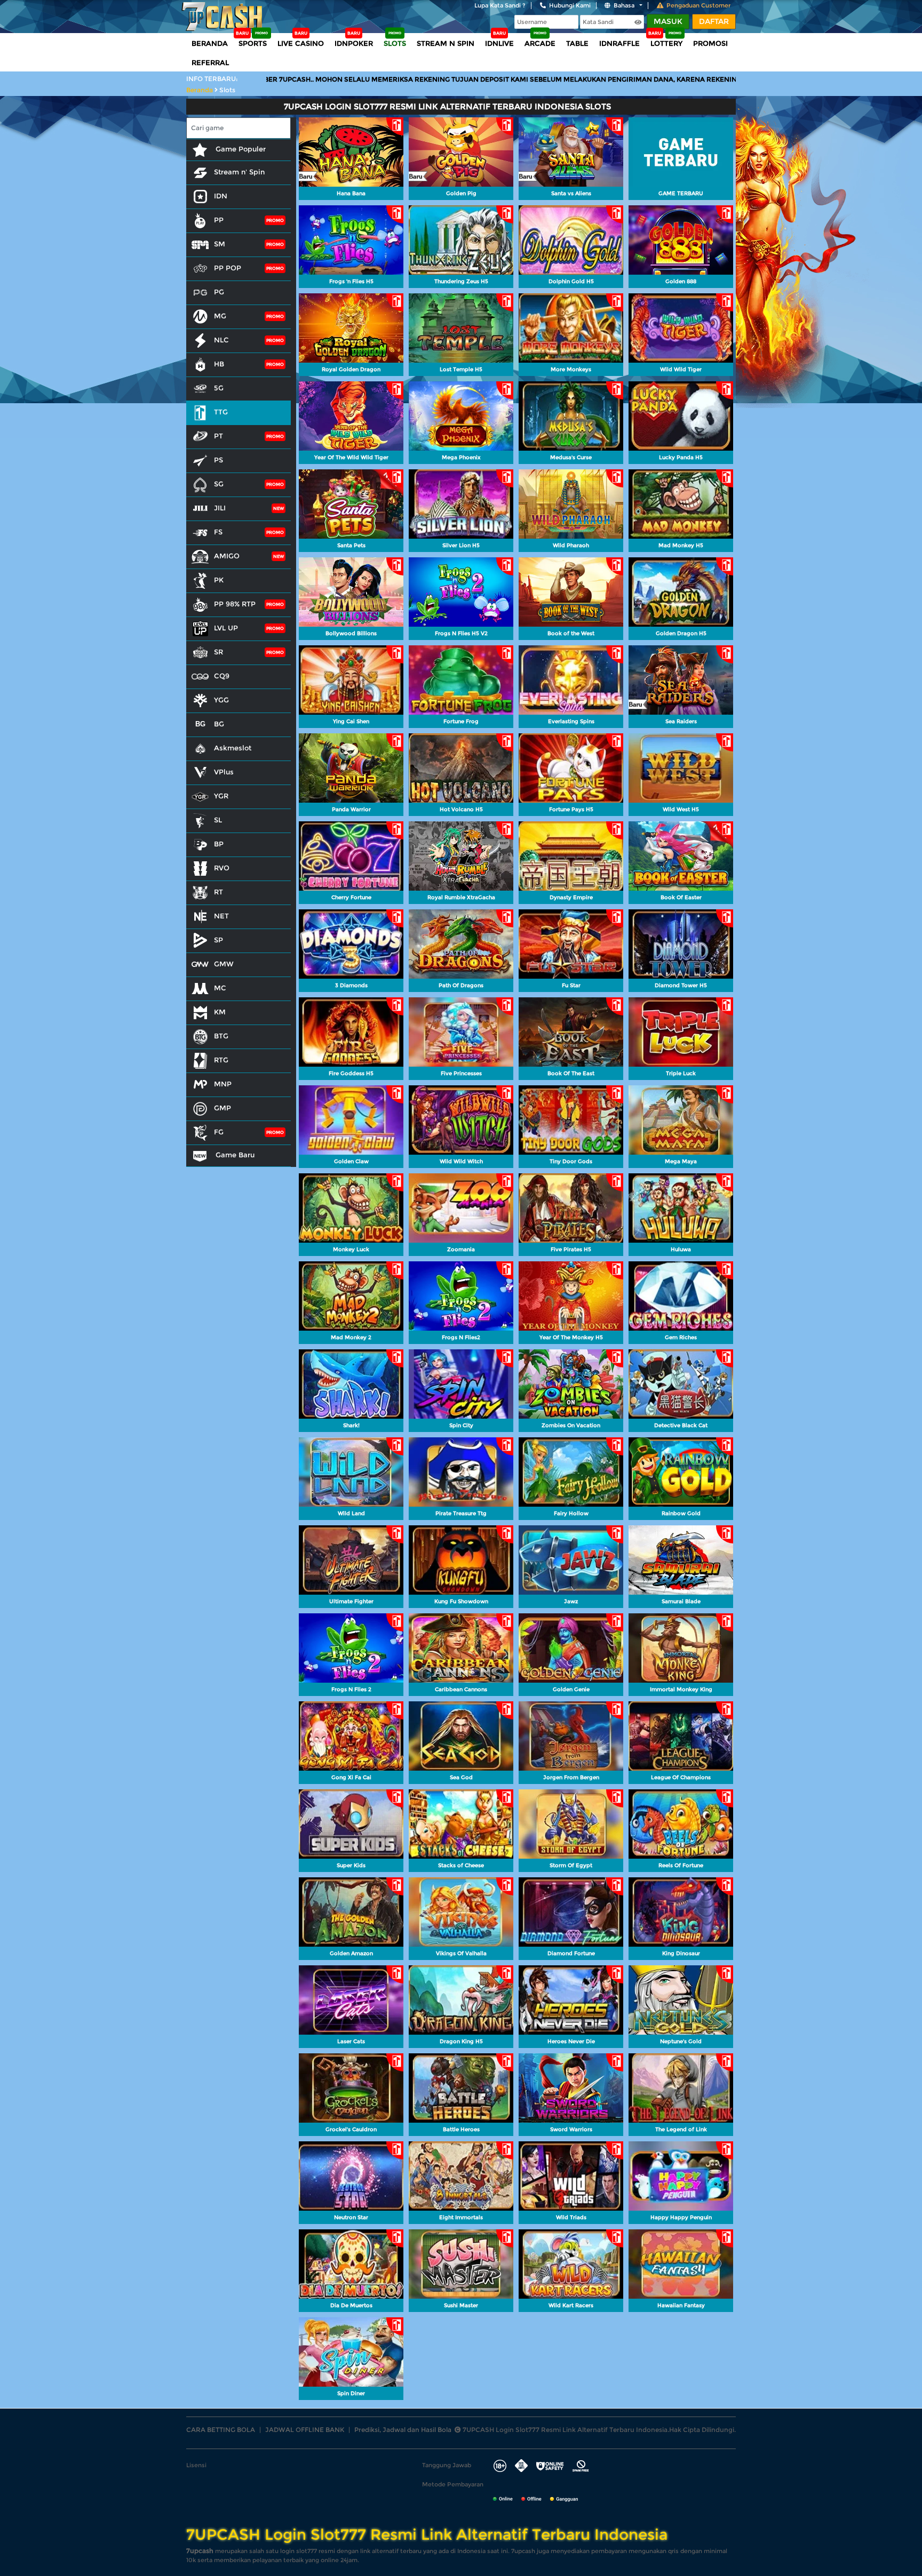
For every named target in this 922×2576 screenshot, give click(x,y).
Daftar (714, 21)
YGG (221, 700)
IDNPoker (354, 43)
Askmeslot (233, 748)
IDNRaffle (619, 43)
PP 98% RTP (235, 604)
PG (219, 292)
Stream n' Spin (239, 172)
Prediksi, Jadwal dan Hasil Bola (403, 2430)
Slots (395, 43)
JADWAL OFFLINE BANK (305, 2430)
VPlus (224, 772)
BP (219, 844)
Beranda (210, 43)
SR (218, 652)
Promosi (710, 43)
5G (219, 388)
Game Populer (240, 149)
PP (219, 220)
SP (218, 940)
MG (220, 316)
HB (219, 364)
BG (219, 724)
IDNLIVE (499, 43)
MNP (223, 1084)
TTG (221, 412)
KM (220, 1012)
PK (219, 580)
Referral (210, 62)
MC (220, 988)
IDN (221, 196)
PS (218, 460)
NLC (221, 340)
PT (218, 436)
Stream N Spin (446, 43)
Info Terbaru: (212, 79)
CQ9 (222, 676)
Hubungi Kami (570, 5)
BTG (221, 1036)
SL (218, 820)
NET (221, 916)
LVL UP (226, 628)
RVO (222, 868)
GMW (224, 964)
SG (219, 484)
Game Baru (234, 1155)
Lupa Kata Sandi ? (500, 5)
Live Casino (301, 43)
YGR (221, 796)
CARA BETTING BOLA (221, 2430)
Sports (253, 43)
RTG (221, 1060)
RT (218, 892)
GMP (222, 1108)
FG (219, 1132)
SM (220, 244)
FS (218, 532)
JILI (220, 508)
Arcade (540, 43)
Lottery (666, 43)
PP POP (228, 268)
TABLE (577, 43)
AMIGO (227, 556)
